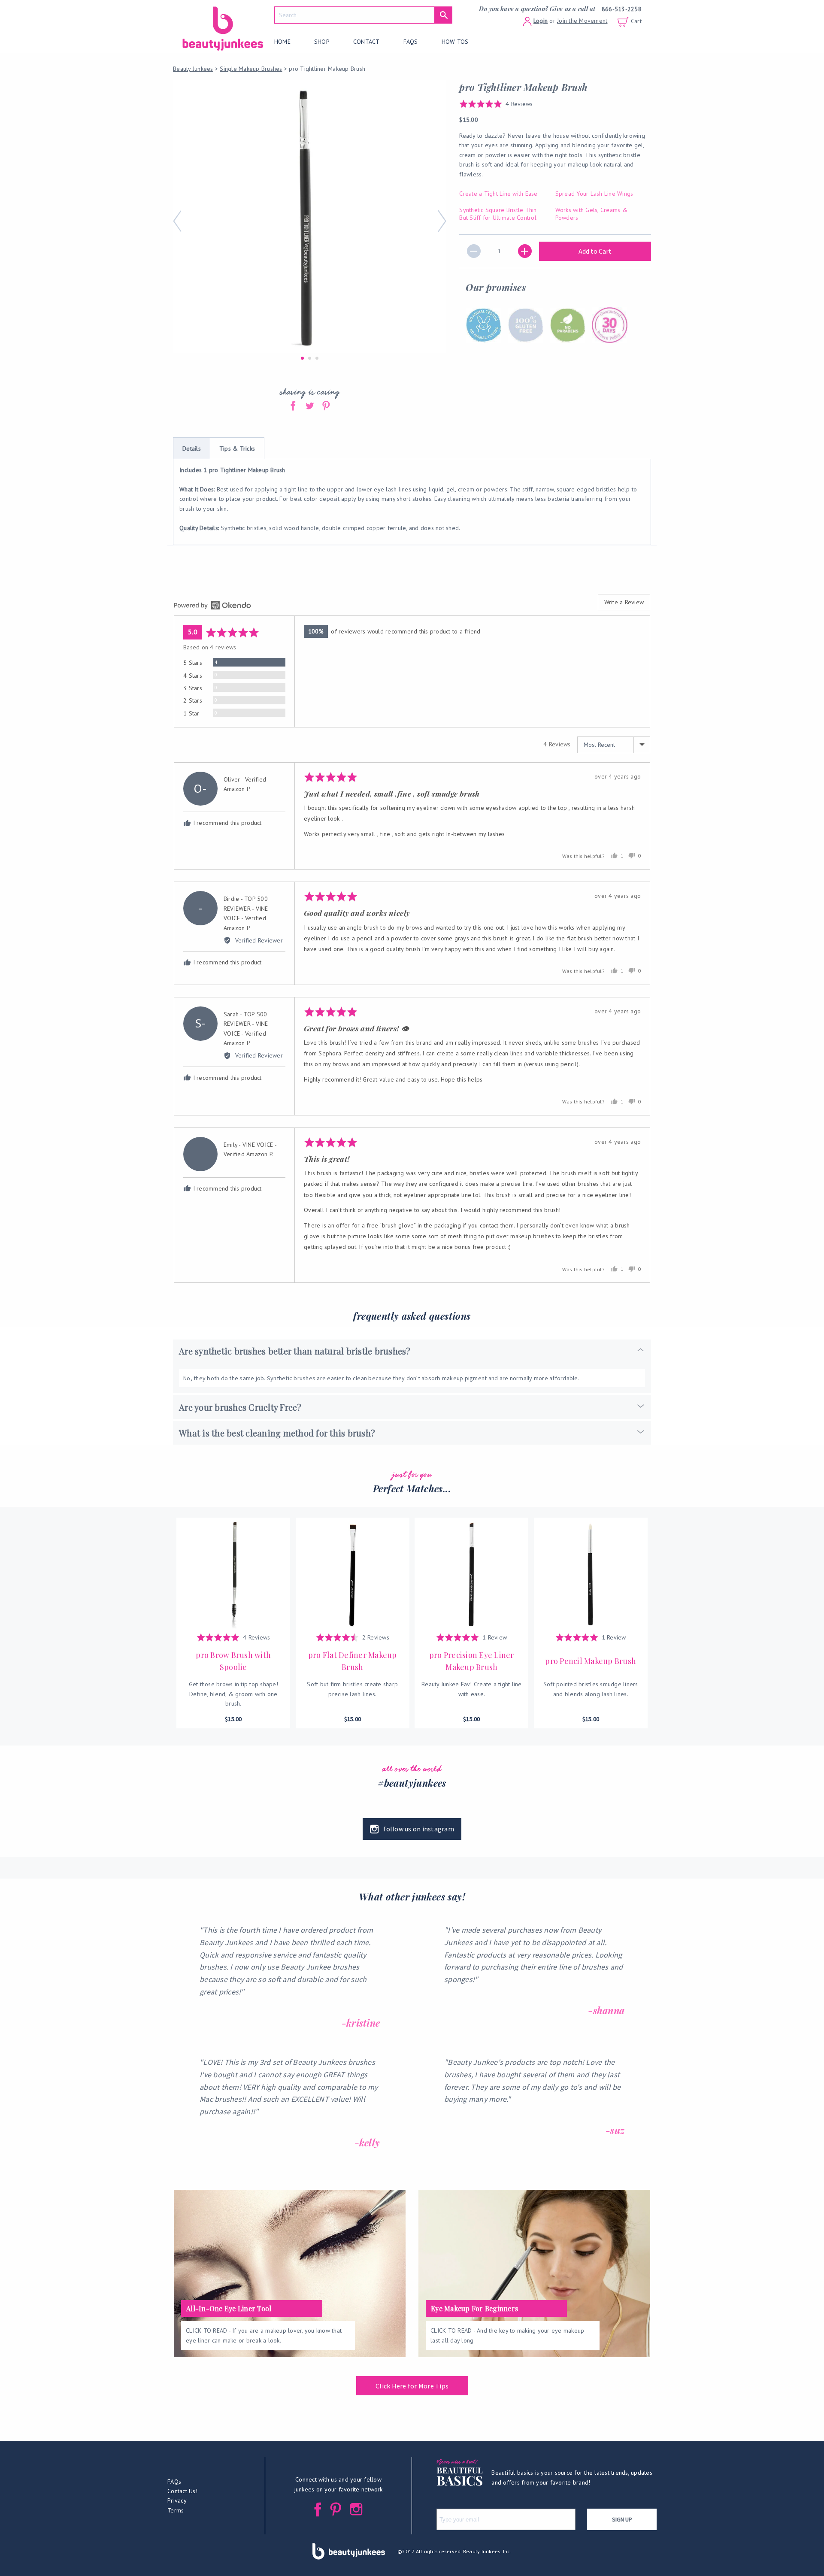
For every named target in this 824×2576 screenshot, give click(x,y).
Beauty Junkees (193, 69)
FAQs (411, 42)
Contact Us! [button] (182, 2491)
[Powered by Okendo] (212, 605)
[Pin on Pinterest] (326, 405)
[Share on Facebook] (294, 405)
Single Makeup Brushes (251, 69)
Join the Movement (582, 21)
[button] (496, 104)
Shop (322, 42)
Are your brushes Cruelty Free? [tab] (240, 1407)
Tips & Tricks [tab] (237, 449)
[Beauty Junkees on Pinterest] (336, 2509)
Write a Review (624, 602)
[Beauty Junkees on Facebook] (318, 2509)
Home (282, 42)
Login (541, 21)
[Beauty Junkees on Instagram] (356, 2509)
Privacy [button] (177, 2500)
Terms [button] (176, 2510)
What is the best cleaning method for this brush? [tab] (277, 1433)
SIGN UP (622, 2519)
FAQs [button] (174, 2482)
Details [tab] (192, 449)
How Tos (455, 42)
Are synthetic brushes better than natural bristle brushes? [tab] (295, 1351)
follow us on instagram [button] (419, 1829)
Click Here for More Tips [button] (412, 2386)
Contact (367, 42)
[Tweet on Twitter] (311, 405)
